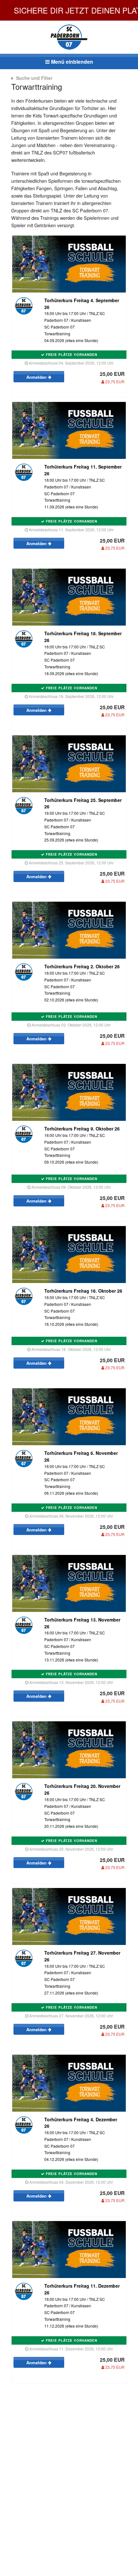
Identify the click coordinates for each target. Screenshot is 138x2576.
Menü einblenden (71, 62)
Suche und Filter (34, 78)
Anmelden (37, 377)
